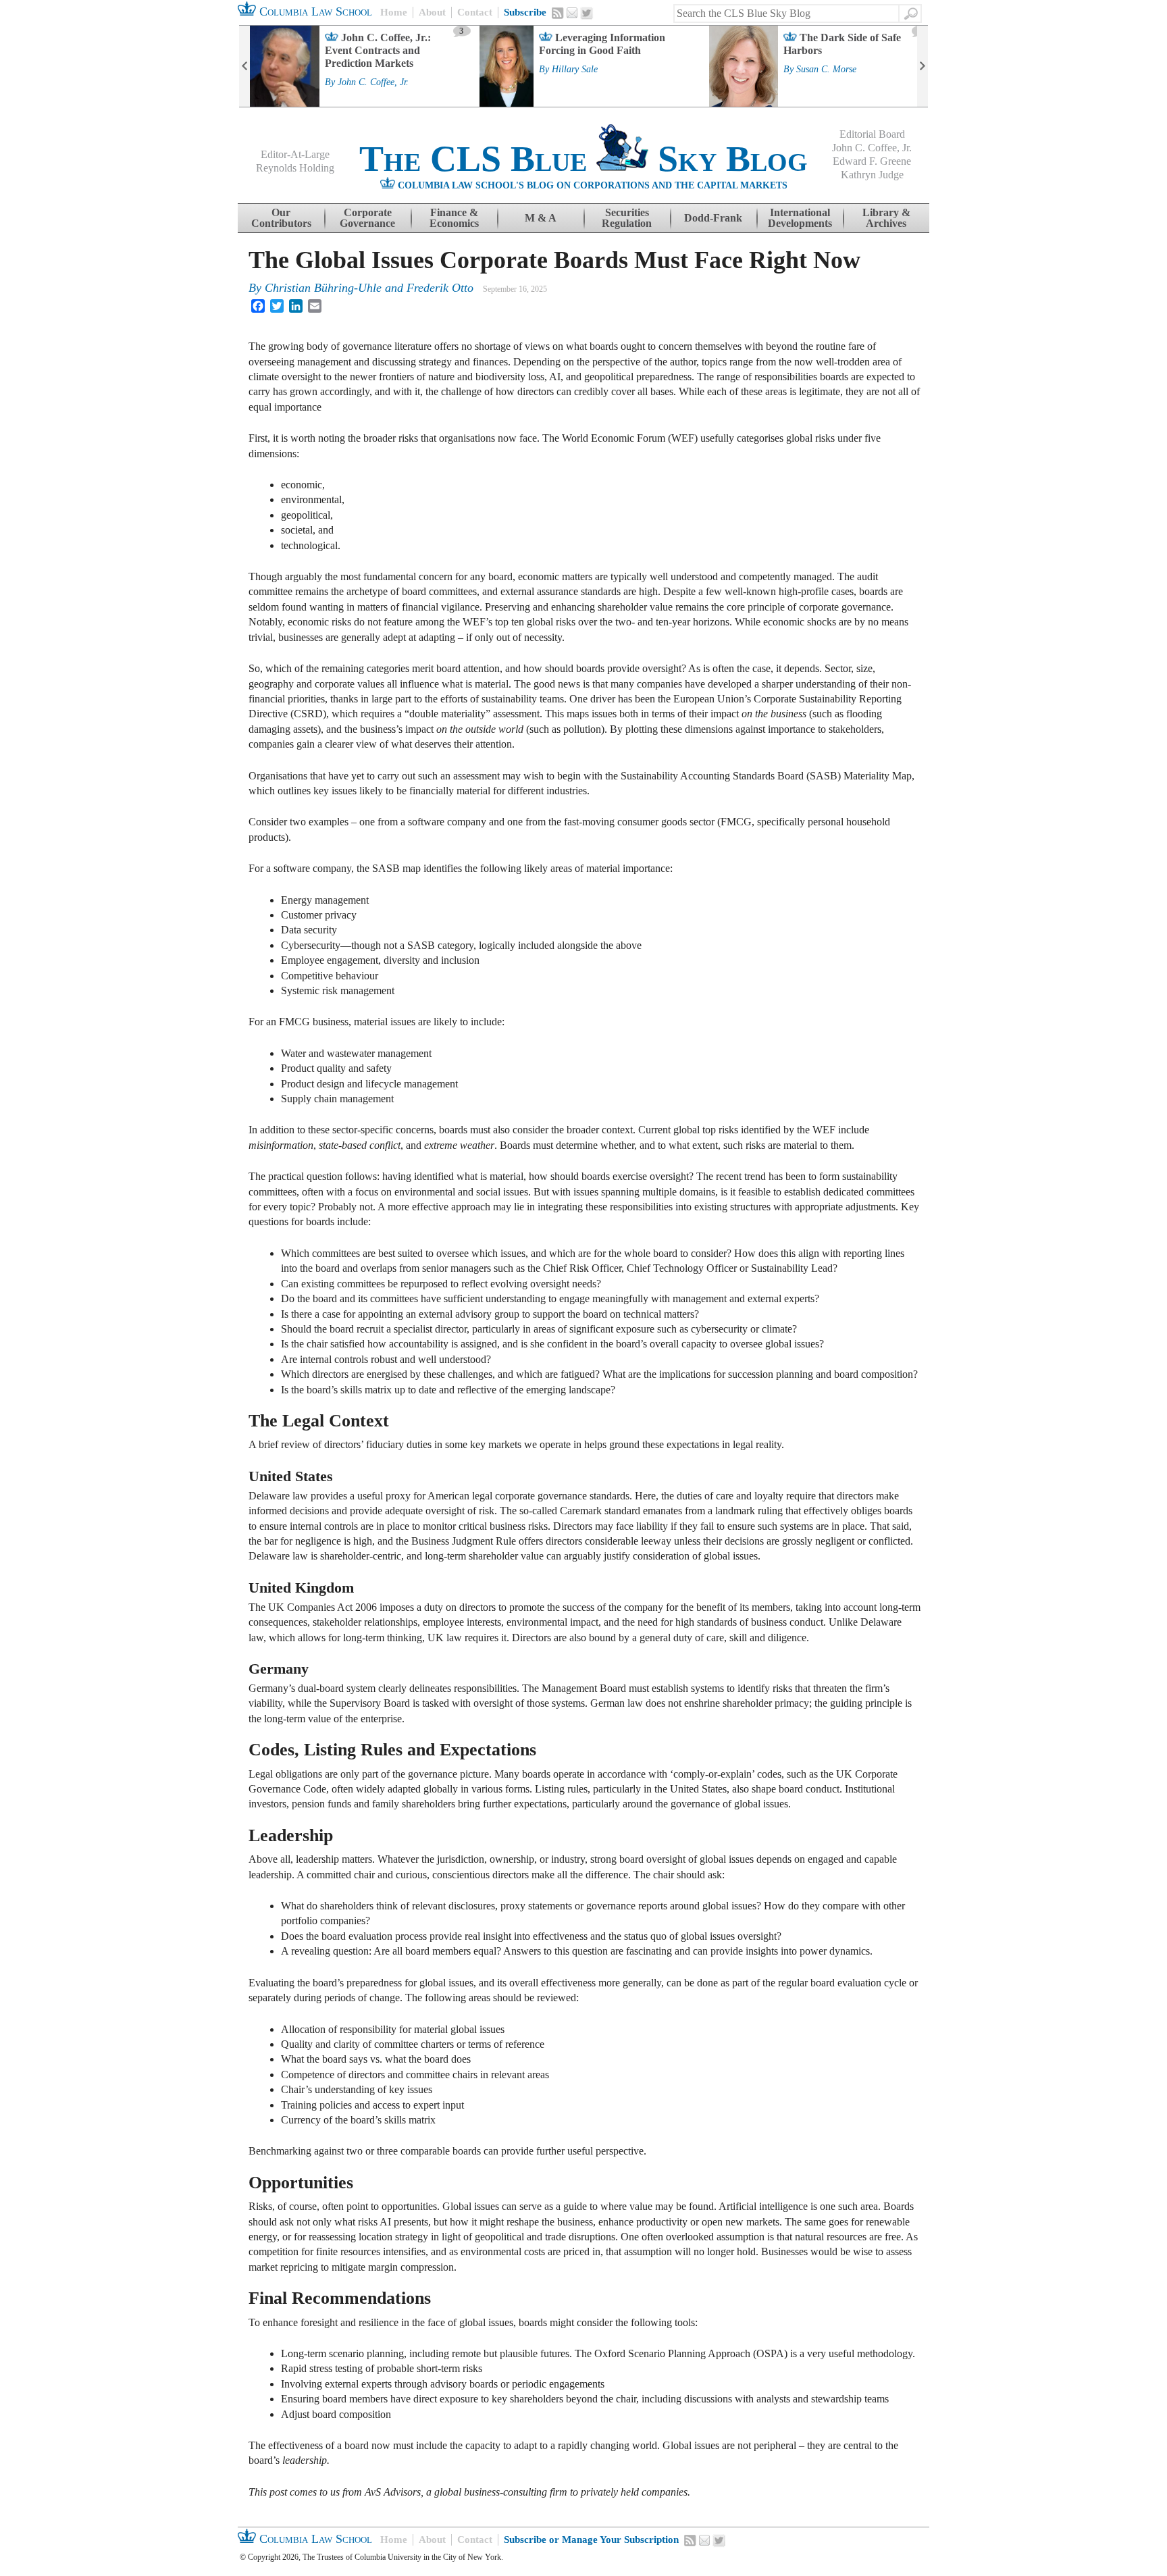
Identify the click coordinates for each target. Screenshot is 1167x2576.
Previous (244, 66)
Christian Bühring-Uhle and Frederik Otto (369, 288)
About (432, 12)
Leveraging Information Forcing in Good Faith (602, 44)
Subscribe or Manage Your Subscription (591, 2540)
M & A (541, 218)
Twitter (587, 14)
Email (572, 13)
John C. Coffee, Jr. (373, 82)
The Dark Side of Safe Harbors (842, 44)
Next (923, 66)
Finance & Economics (454, 218)
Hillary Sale (575, 70)
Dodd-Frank (713, 218)
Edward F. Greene (872, 161)
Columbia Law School (314, 11)
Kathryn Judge (872, 175)
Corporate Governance (367, 218)
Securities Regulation (627, 218)
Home (394, 12)
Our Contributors (281, 218)
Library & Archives (886, 218)
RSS (558, 13)
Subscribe (525, 12)
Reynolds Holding (295, 168)
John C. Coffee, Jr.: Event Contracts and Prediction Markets (378, 50)
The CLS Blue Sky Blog (583, 159)
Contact (475, 12)
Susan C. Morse (826, 70)
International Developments (800, 218)
